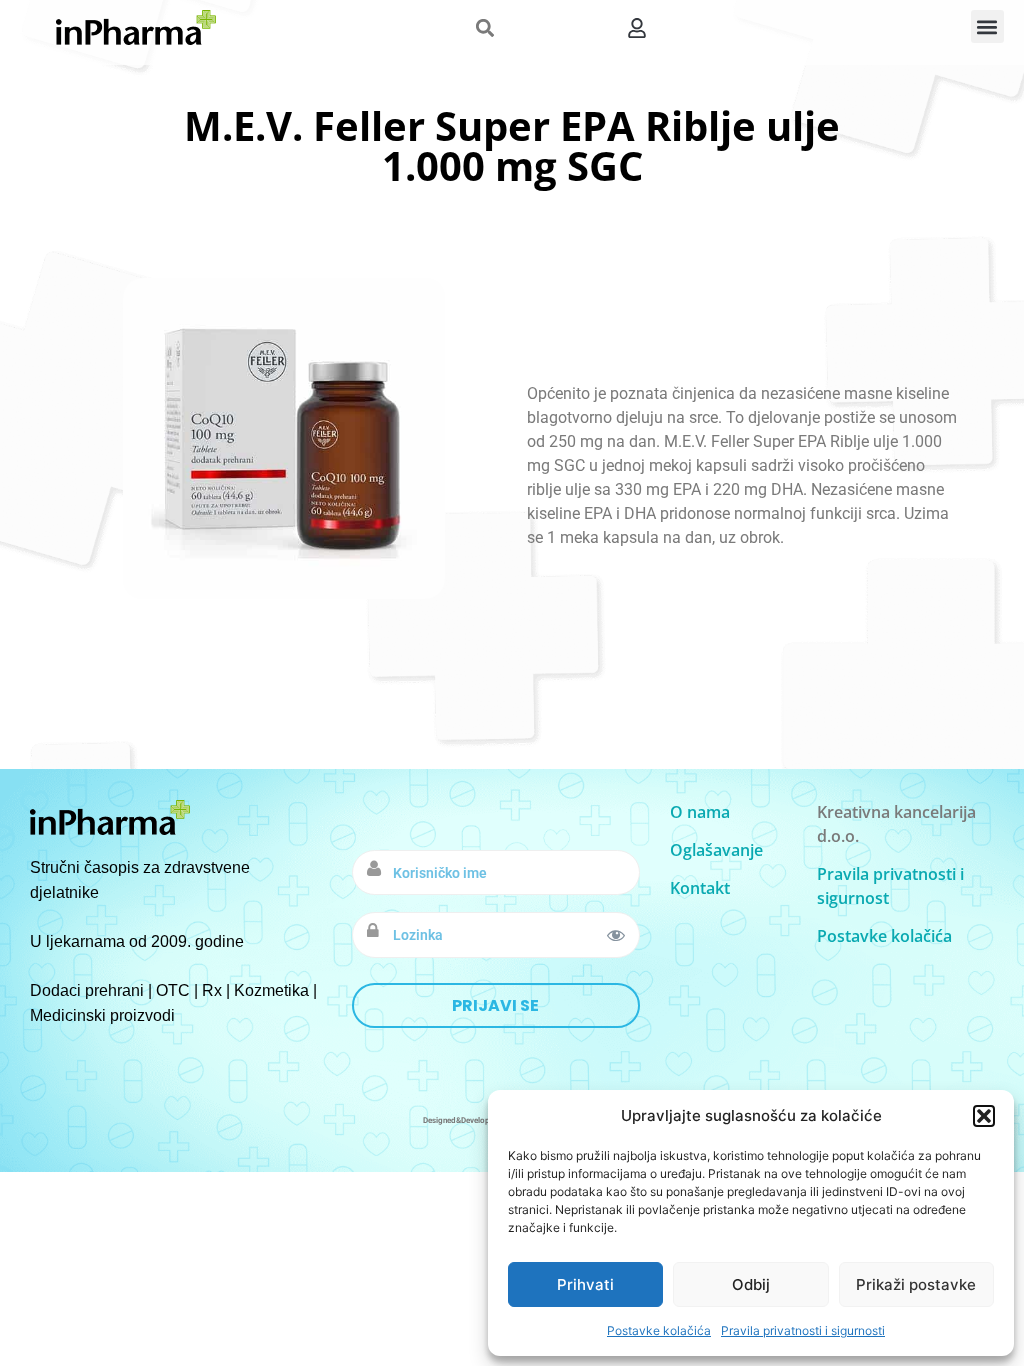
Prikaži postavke (916, 1284)
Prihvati (585, 1284)
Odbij (751, 1284)
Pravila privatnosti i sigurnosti (803, 1330)
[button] (984, 1116)
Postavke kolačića (659, 1330)
